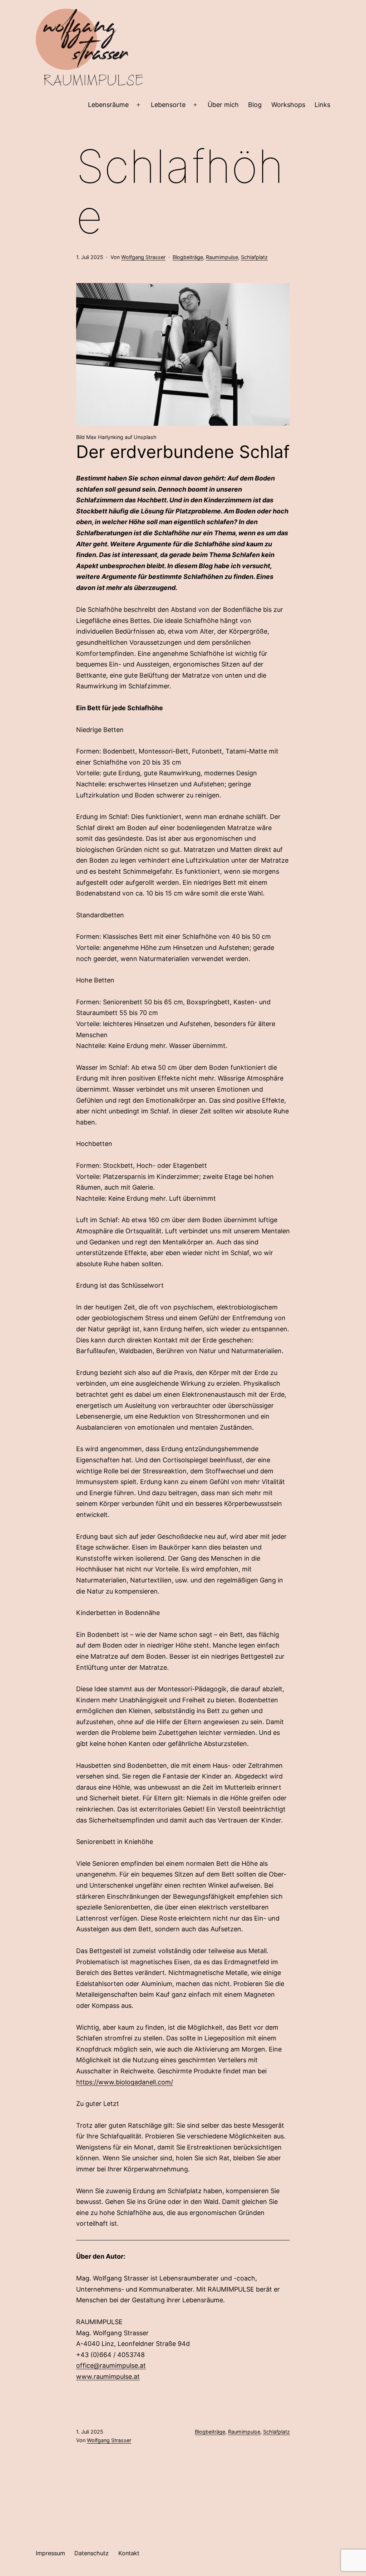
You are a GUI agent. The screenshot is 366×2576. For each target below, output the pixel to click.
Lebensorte (168, 105)
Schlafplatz (254, 257)
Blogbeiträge (188, 257)
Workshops (288, 105)
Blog (255, 105)
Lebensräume (108, 105)
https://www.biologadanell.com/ (125, 2082)
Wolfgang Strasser (143, 257)
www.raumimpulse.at (108, 2377)
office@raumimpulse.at (111, 2365)
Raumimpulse (222, 257)
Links (322, 105)
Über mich (223, 105)
